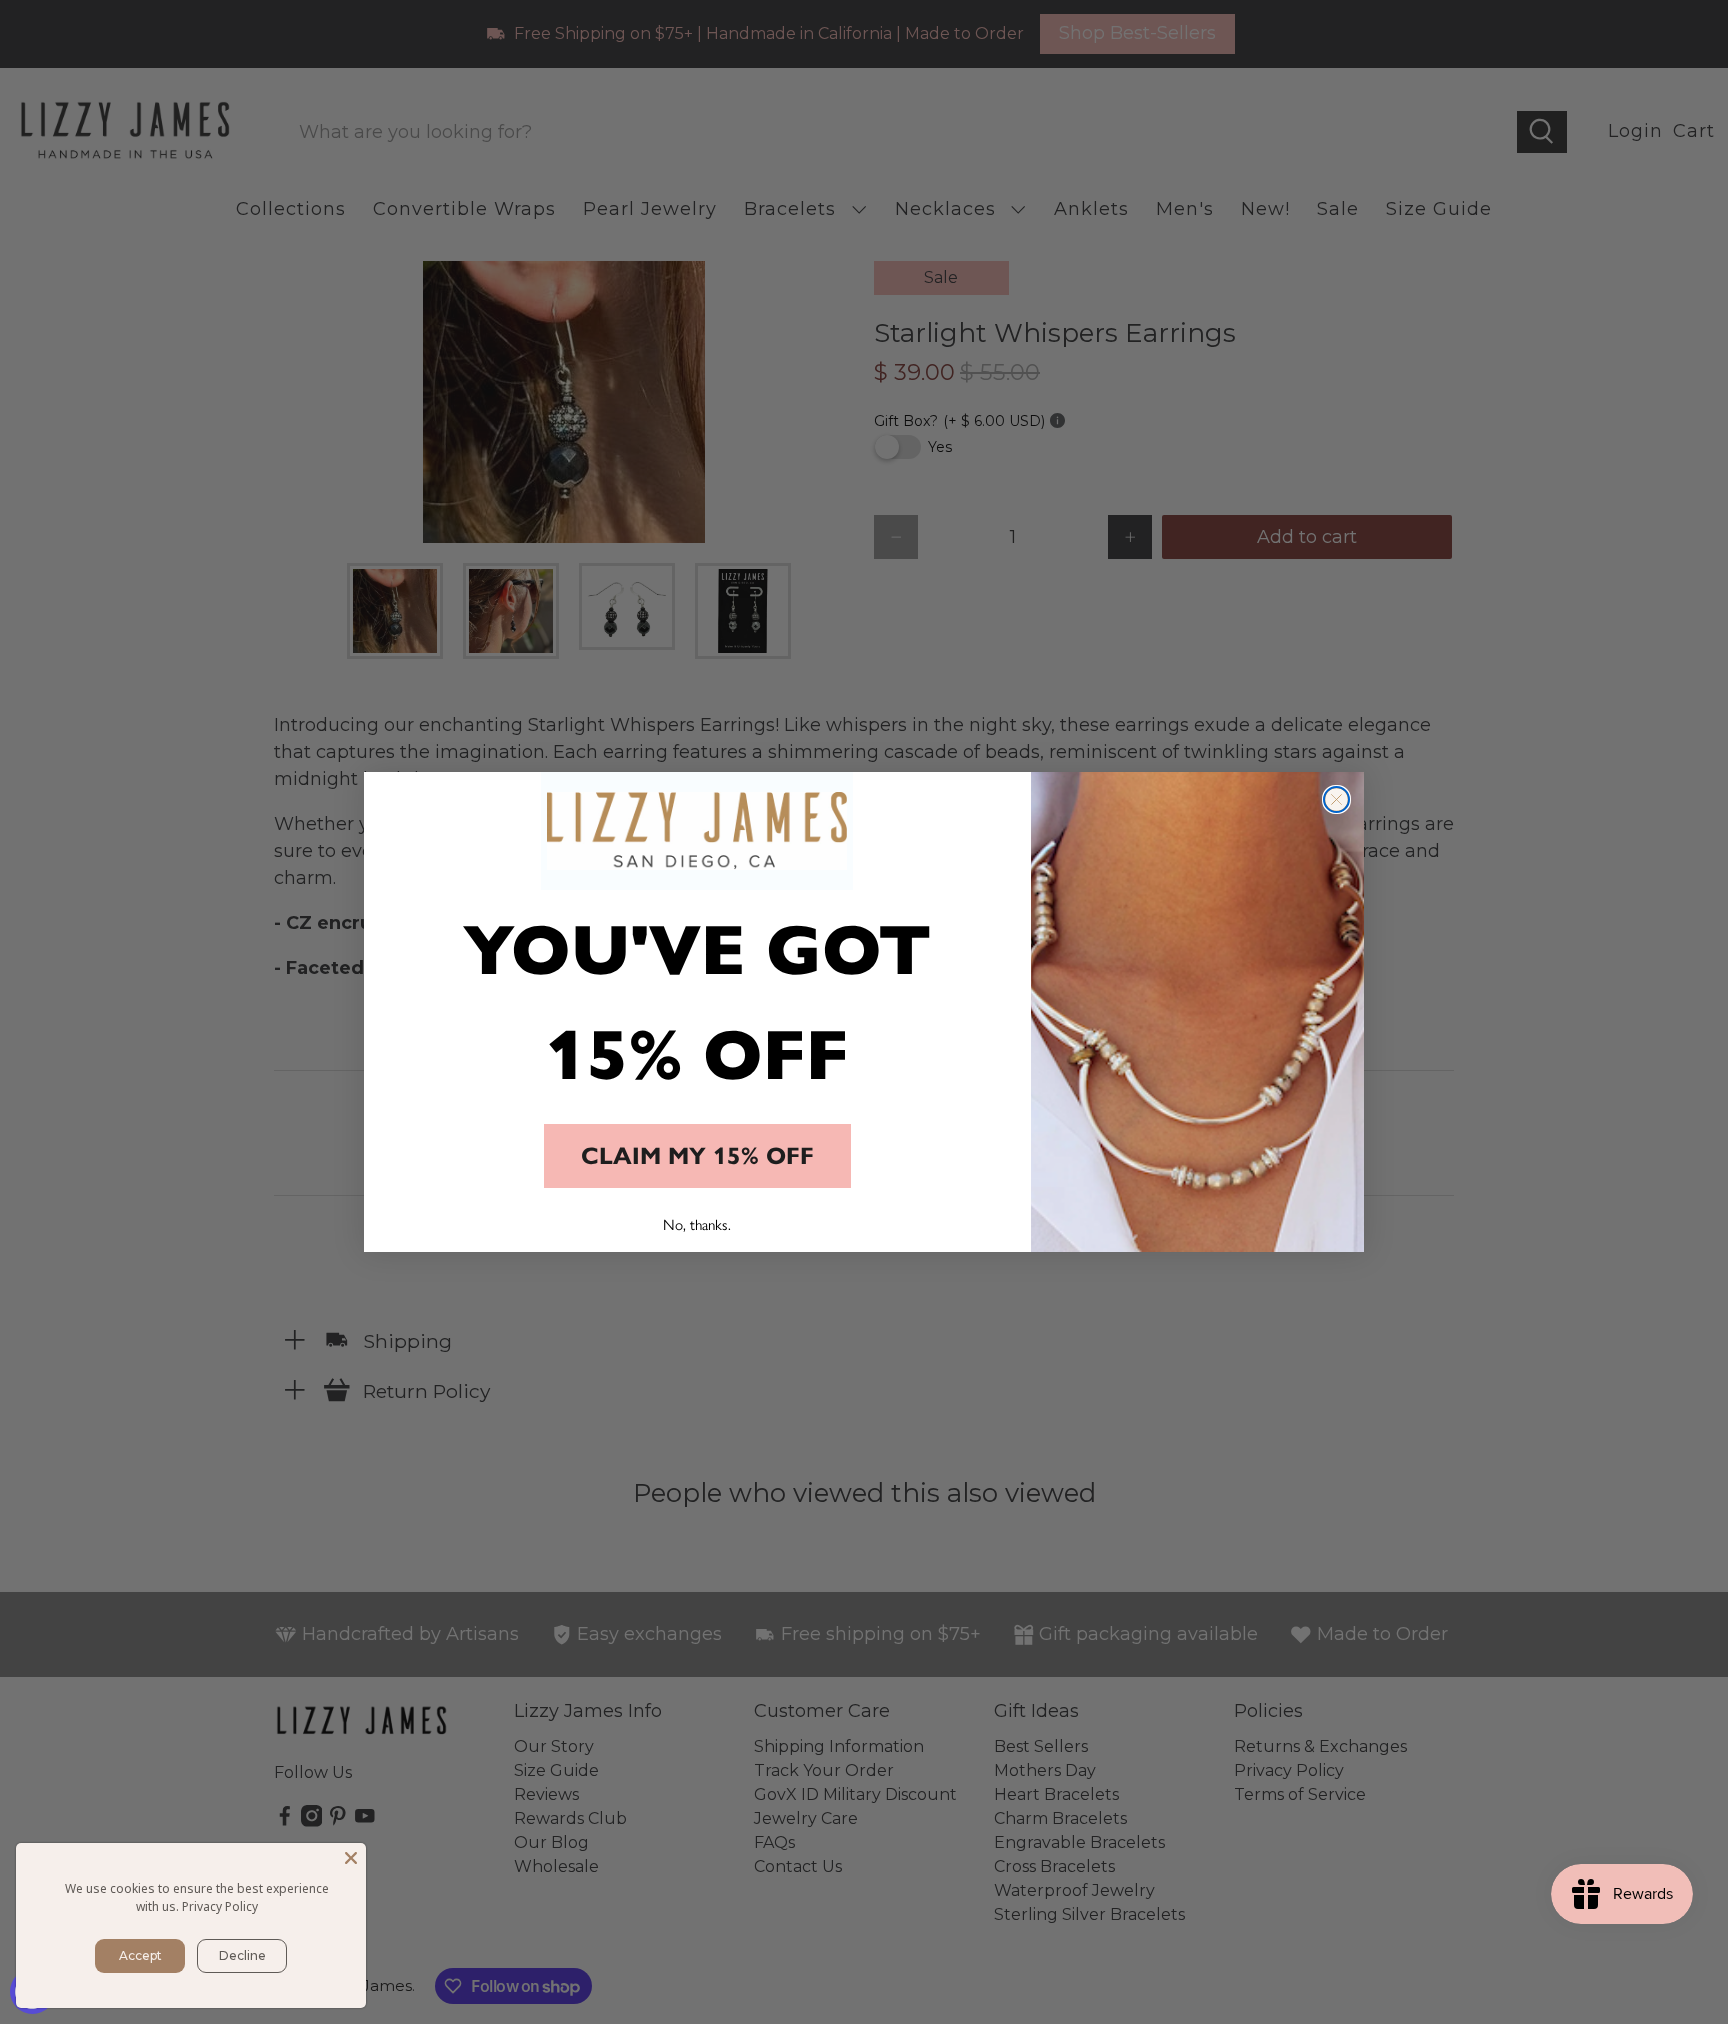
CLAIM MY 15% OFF (697, 1156)
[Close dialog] (1336, 799)
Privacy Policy (220, 1906)
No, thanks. (697, 1223)
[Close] (351, 1858)
